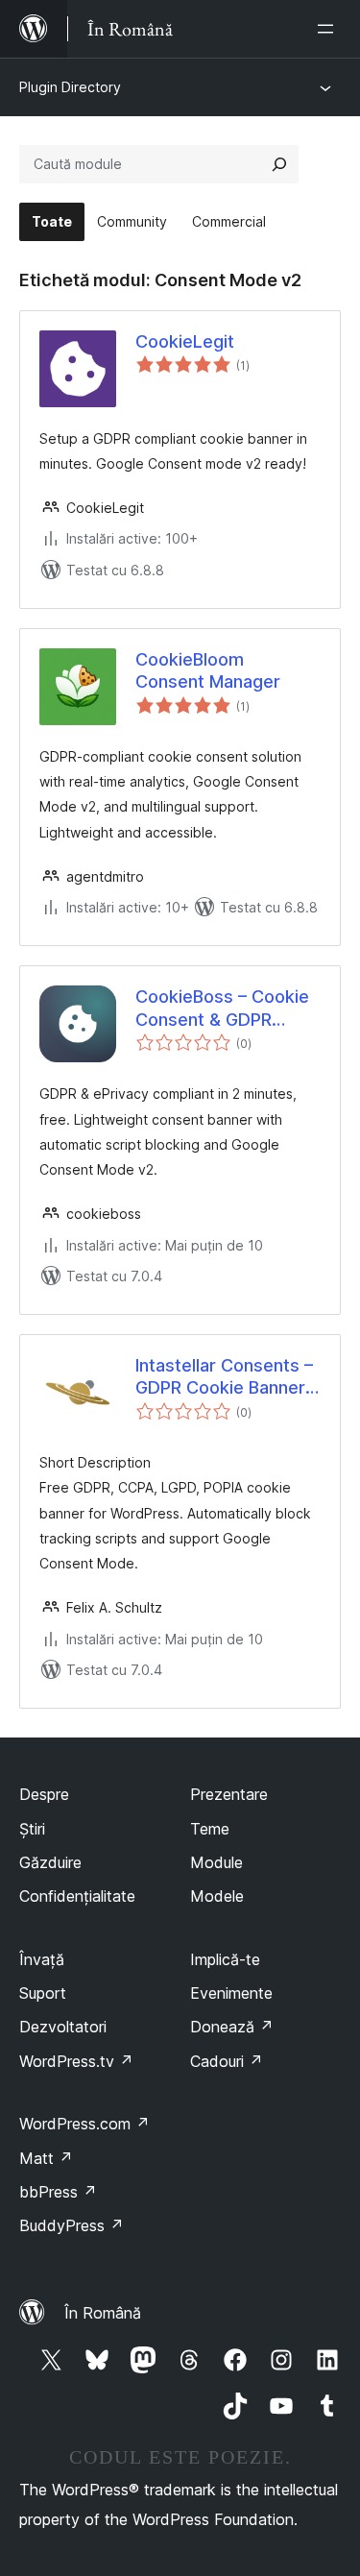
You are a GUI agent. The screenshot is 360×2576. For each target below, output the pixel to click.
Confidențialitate (77, 1896)
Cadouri (227, 2061)
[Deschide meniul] (329, 29)
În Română (103, 2313)
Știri (32, 1829)
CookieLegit (185, 341)
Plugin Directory (70, 87)
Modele (217, 1896)
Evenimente (231, 1993)
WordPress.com (84, 2124)
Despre (44, 1794)
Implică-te (225, 1959)
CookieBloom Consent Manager (208, 670)
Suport (43, 1993)
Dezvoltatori (63, 2027)
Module (216, 1862)
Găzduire (50, 1862)
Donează (232, 2027)
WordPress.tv (76, 2061)
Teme (210, 1829)
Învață (42, 1959)
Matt (46, 2158)
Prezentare (229, 1794)
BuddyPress (72, 2225)
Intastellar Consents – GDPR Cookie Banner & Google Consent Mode (224, 1377)
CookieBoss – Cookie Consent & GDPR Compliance (222, 1009)
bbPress (58, 2192)
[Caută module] (279, 164)
